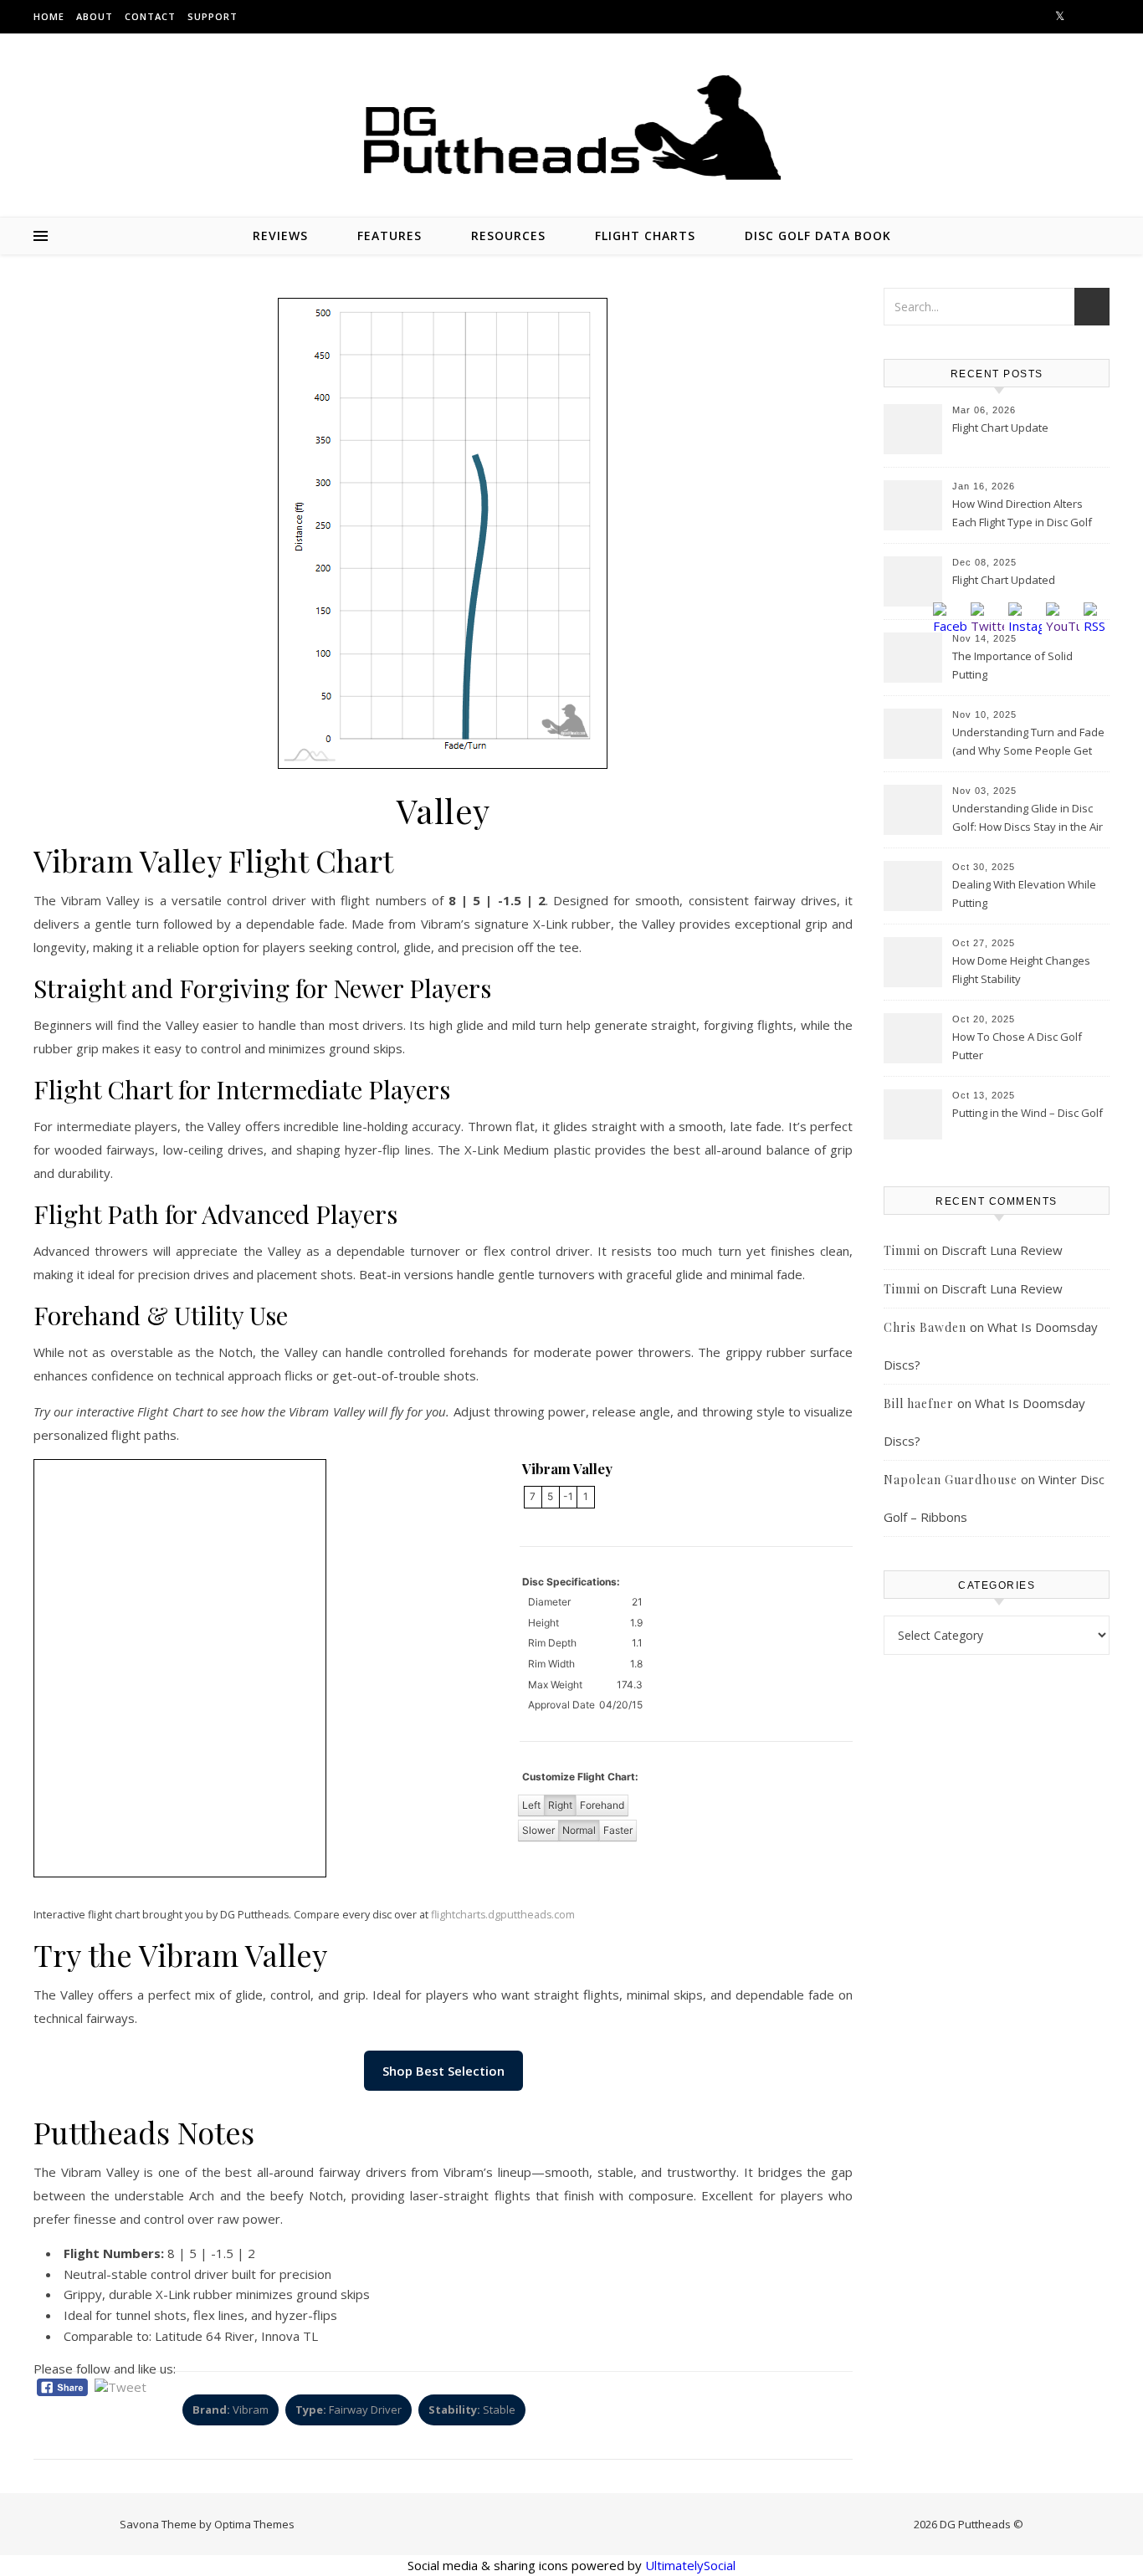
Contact (150, 16)
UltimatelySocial (690, 2565)
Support (213, 16)
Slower (538, 1830)
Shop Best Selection (443, 2071)
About (95, 16)
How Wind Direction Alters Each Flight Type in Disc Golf (1022, 513)
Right (560, 1805)
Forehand (602, 1805)
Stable (472, 2410)
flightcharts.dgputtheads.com (503, 1915)
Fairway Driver (349, 2410)
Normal (579, 1830)
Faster (618, 1830)
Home (49, 16)
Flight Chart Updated (1004, 580)
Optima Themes (254, 2524)
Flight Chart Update (1000, 428)
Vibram (231, 2410)
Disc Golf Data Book (818, 236)
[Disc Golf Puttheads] (571, 128)
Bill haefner (919, 1403)
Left (531, 1805)
